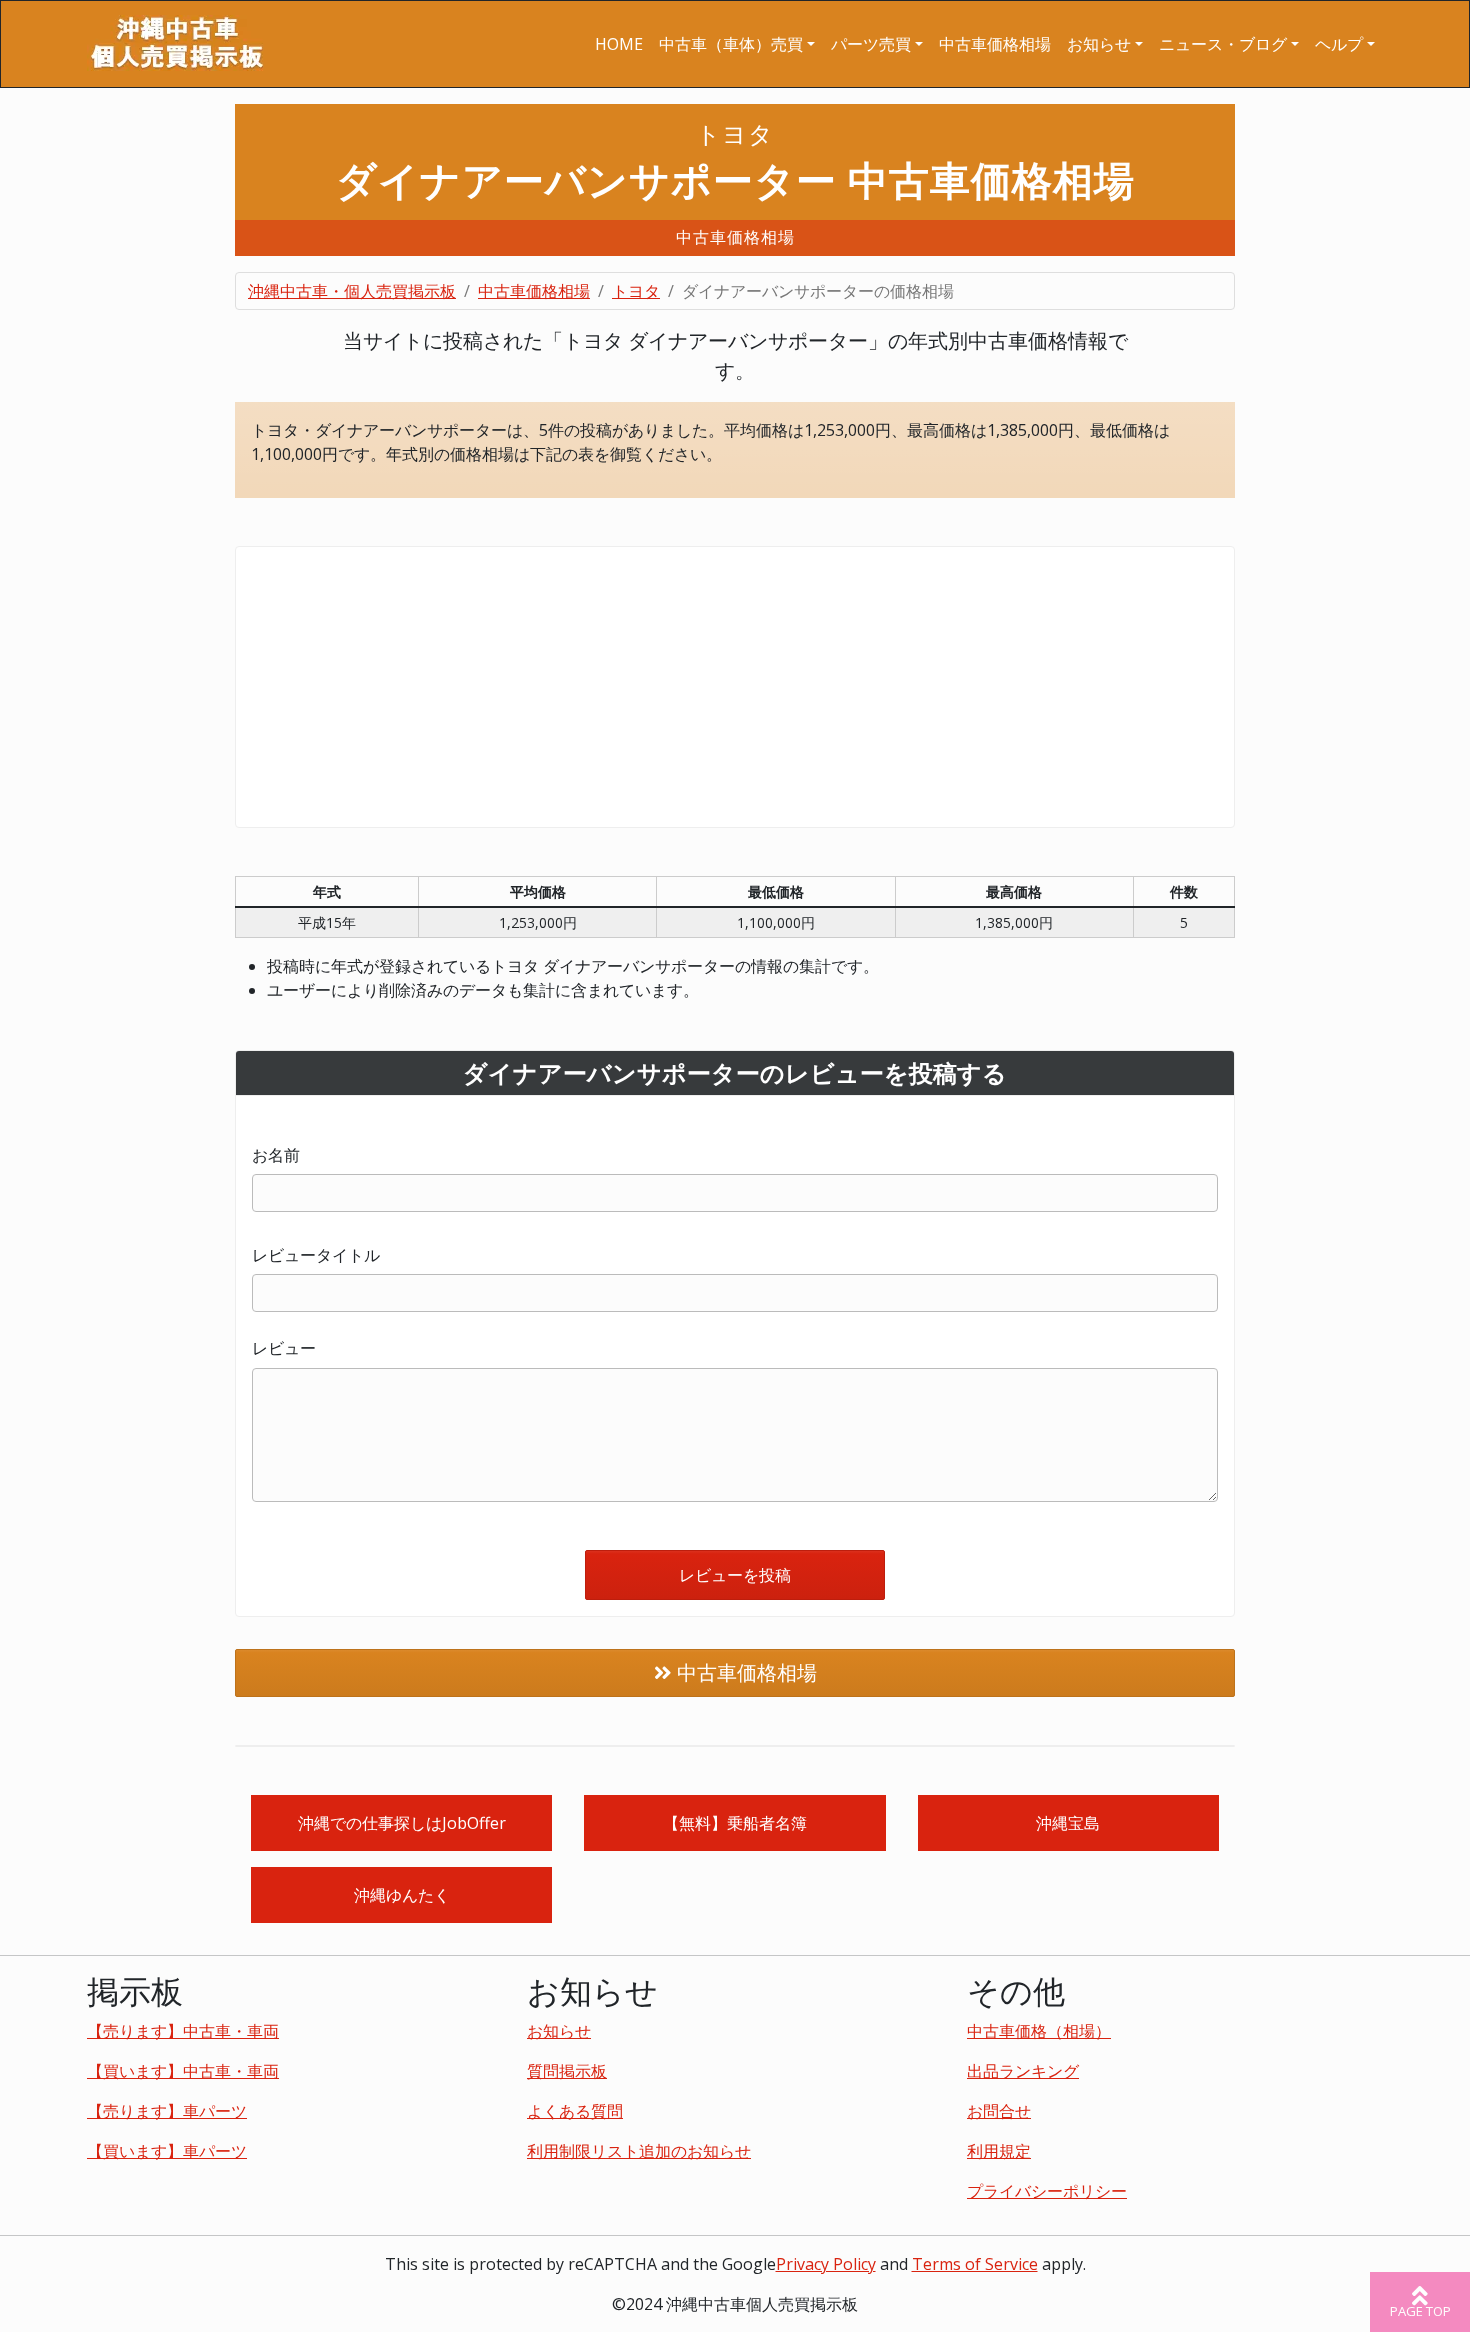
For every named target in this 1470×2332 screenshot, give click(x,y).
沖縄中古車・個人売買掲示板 (352, 291)
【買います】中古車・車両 (183, 2071)
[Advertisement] (735, 687)
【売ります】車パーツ (167, 2111)
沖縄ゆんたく (402, 1895)
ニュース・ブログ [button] (1223, 44)
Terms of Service (975, 2264)
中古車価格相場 (995, 44)
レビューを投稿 (735, 1575)
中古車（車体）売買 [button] (731, 44)
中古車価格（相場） (1039, 2031)
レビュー (284, 1348)
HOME (619, 44)
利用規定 (999, 2151)
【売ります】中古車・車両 (183, 2031)
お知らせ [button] (1099, 44)
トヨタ (636, 291)
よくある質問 (575, 2111)
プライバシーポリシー (1047, 2191)
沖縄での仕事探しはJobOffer (402, 1823)
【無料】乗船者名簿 (735, 1823)
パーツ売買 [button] (871, 44)
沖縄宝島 (1068, 1823)
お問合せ (999, 2111)
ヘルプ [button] (1339, 44)
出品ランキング (1023, 2071)
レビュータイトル (316, 1255)
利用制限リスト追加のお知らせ (639, 2151)
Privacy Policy (826, 2264)
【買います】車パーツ (167, 2151)
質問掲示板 (567, 2071)
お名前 (276, 1155)
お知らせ (559, 2031)
